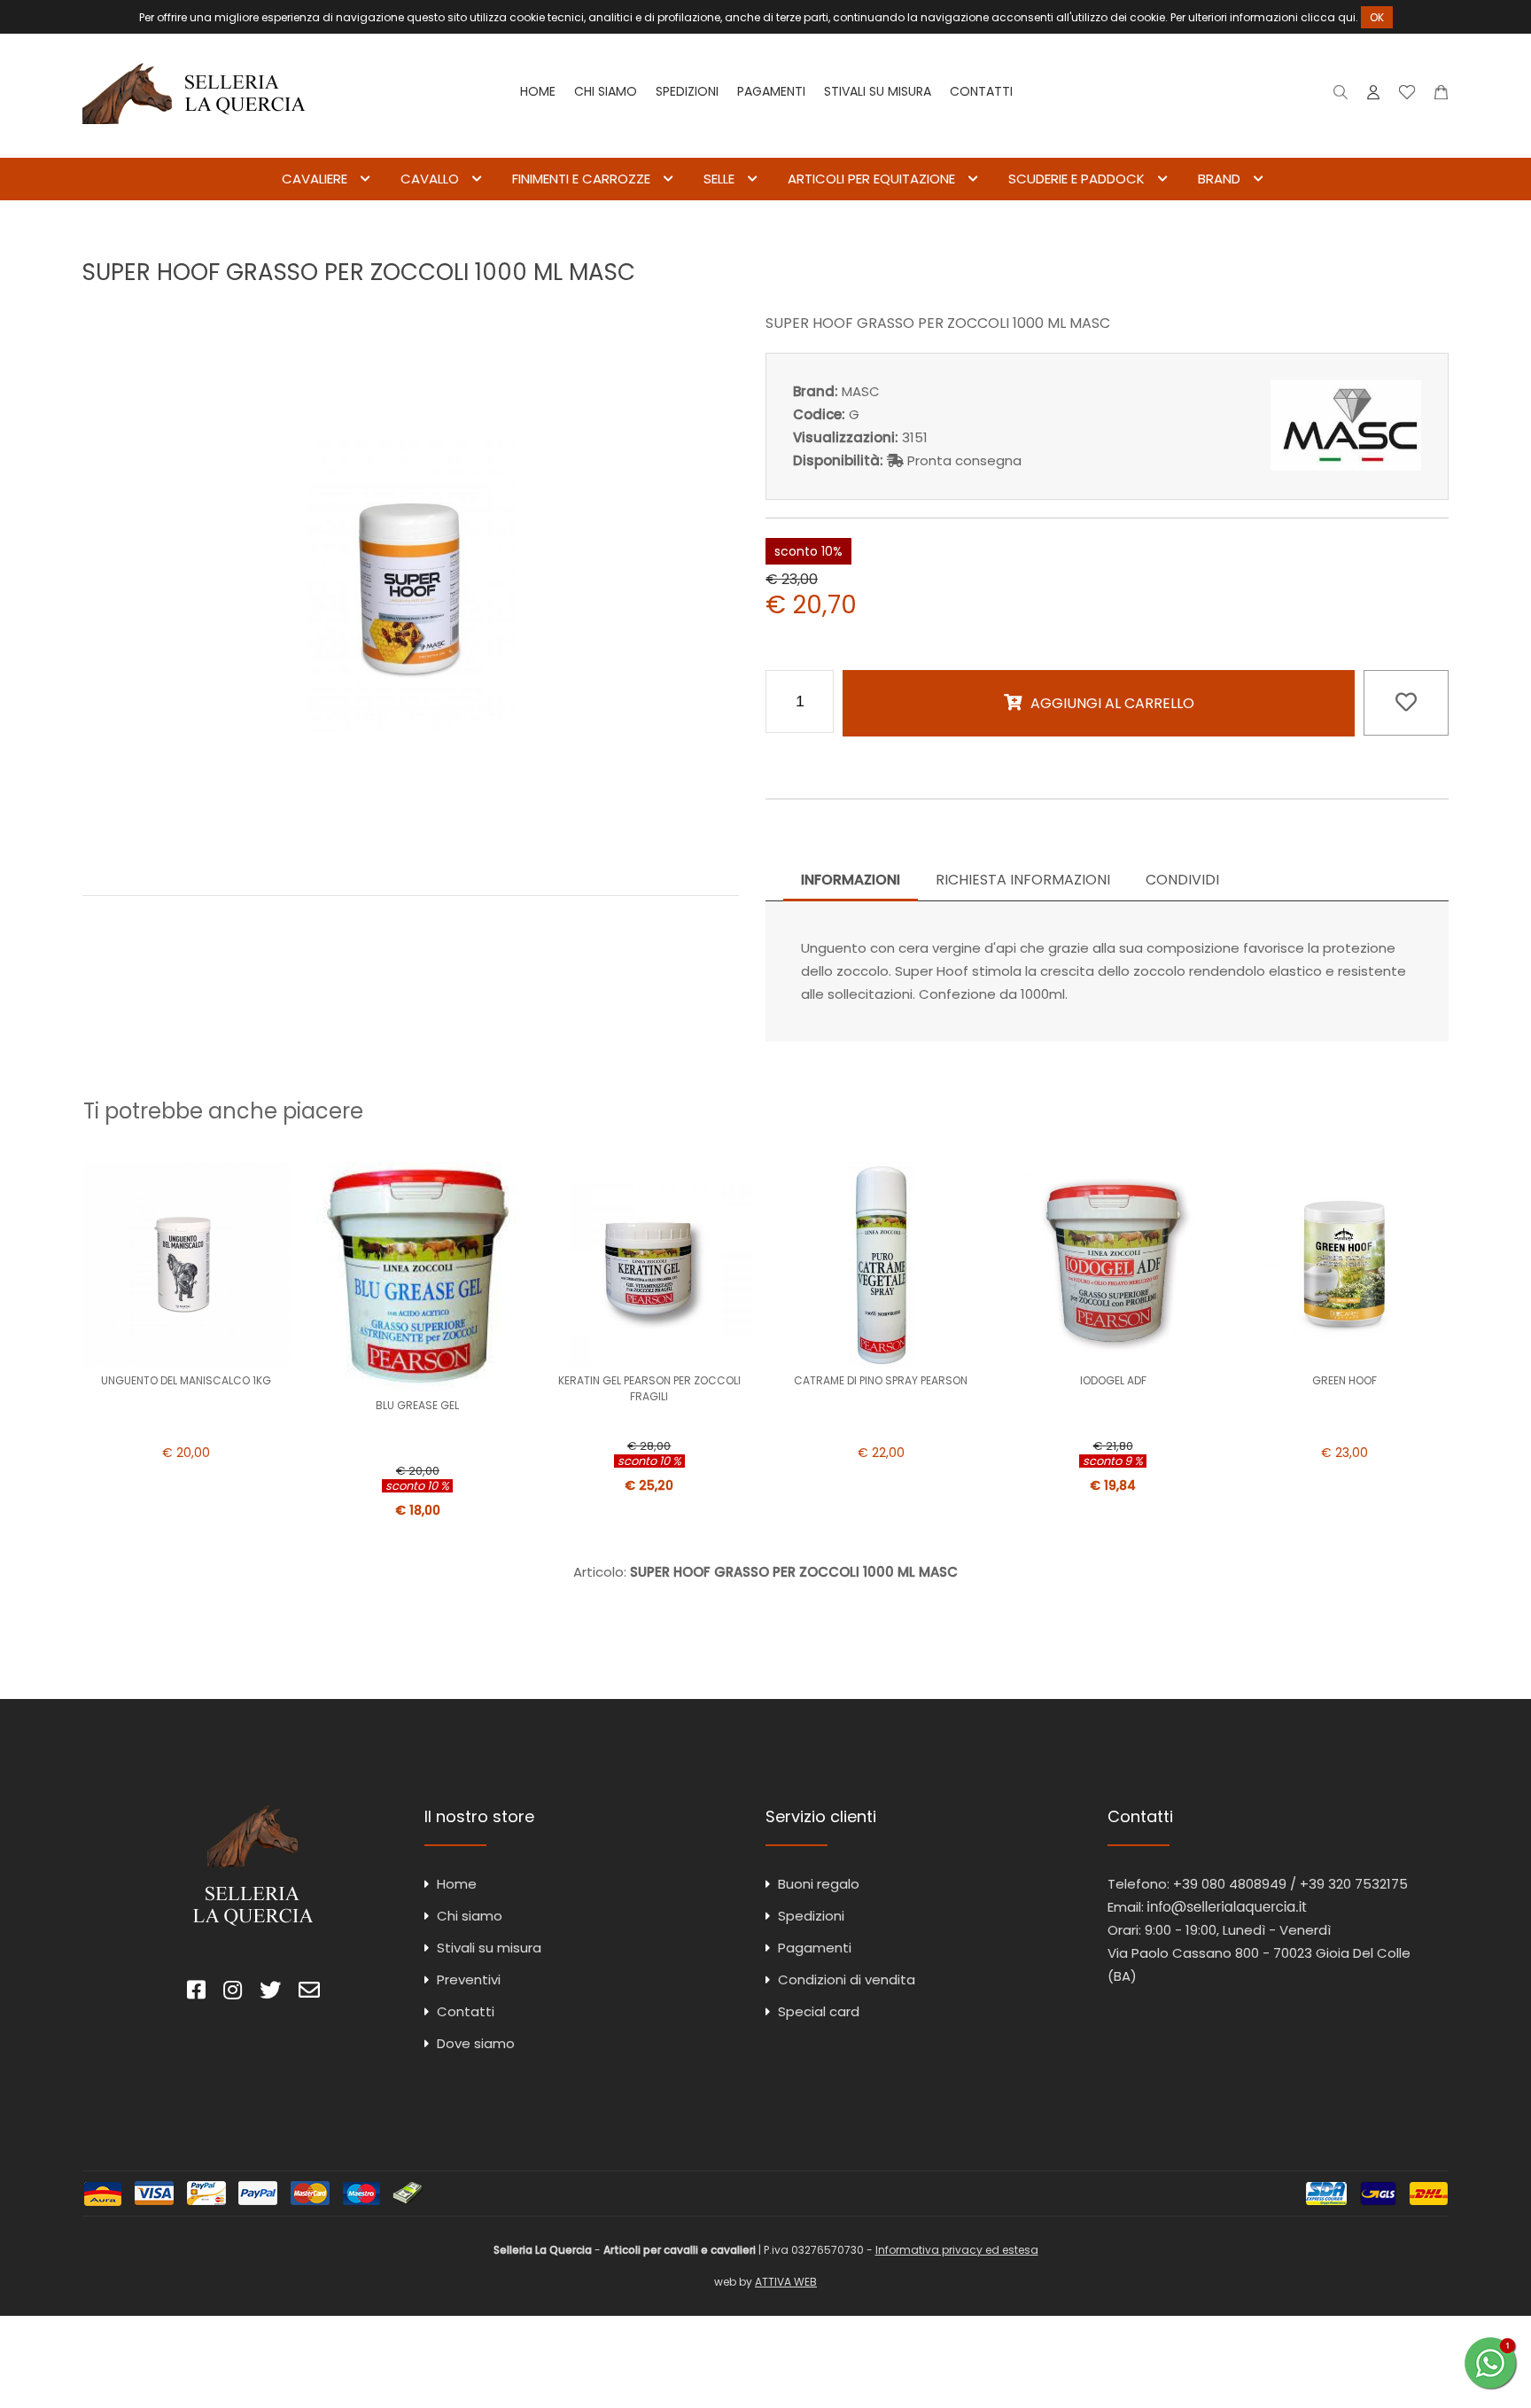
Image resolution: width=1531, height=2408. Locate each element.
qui (1347, 17)
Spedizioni (687, 91)
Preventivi (469, 1979)
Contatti (981, 91)
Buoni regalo (819, 1884)
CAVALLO (430, 179)
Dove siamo (476, 2043)
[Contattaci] (1441, 96)
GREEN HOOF (1344, 1380)
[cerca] (1341, 96)
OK (1377, 17)
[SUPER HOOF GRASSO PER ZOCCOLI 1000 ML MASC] (410, 857)
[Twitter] (270, 1993)
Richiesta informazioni (1023, 880)
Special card (819, 2011)
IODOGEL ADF (1113, 1380)
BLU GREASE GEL (417, 1405)
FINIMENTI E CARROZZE (581, 179)
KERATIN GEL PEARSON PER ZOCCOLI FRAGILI (649, 1388)
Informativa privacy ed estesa (957, 2250)
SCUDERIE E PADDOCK (1076, 179)
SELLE (719, 179)
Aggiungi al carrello (1112, 703)
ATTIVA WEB (786, 2282)
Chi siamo (606, 91)
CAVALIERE (315, 179)
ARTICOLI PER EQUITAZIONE (871, 179)
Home (538, 91)
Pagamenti (771, 91)
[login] (1373, 96)
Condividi (1182, 880)
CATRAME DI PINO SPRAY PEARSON (881, 1380)
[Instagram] (233, 1993)
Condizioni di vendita (847, 1979)
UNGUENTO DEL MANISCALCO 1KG (186, 1380)
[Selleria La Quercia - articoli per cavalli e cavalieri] (194, 146)
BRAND (1219, 179)
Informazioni (851, 880)
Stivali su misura (878, 91)
